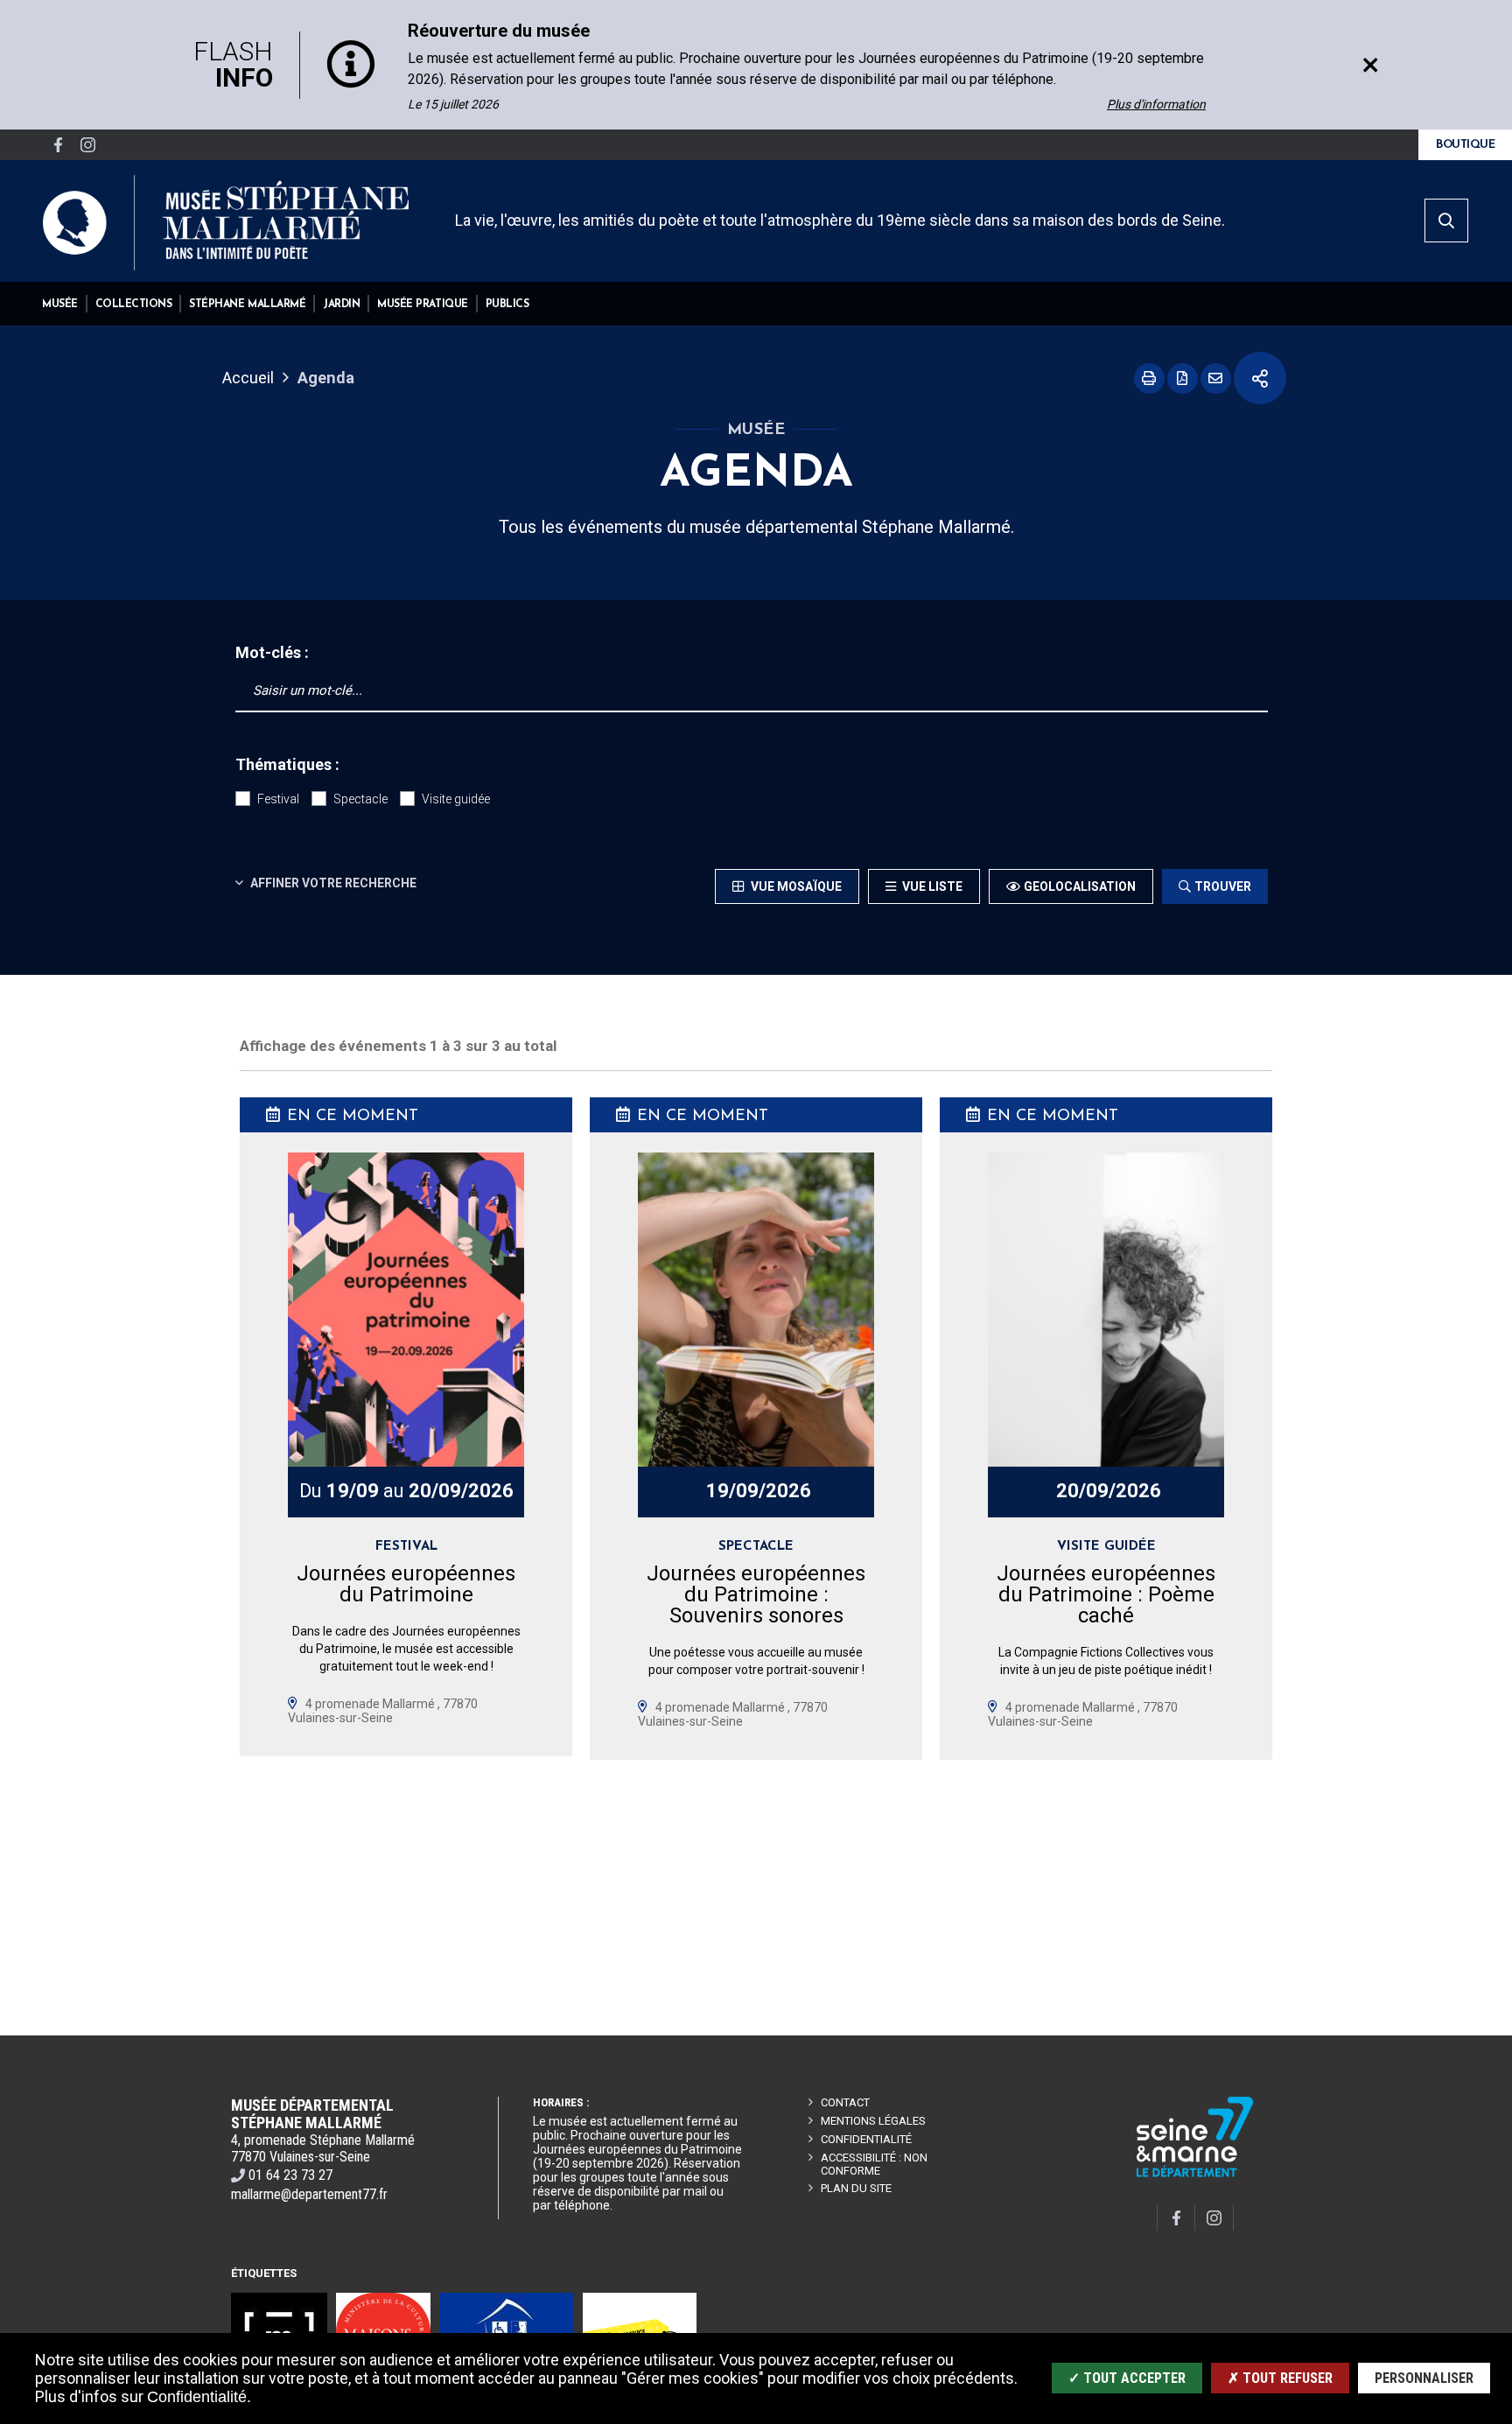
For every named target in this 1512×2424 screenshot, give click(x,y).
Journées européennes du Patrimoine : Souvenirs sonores (756, 1594)
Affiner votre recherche (332, 883)
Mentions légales (873, 2121)
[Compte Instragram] (87, 145)
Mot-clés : (272, 653)
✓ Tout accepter (1127, 2378)
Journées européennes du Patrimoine (406, 1584)
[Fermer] (1370, 65)
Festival (278, 799)
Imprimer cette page (1149, 378)
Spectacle (360, 799)
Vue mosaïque (794, 886)
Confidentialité (866, 2139)
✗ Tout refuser (1280, 2378)
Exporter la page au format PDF (1183, 378)
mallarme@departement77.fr (309, 2194)
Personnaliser (1424, 2378)
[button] (60, 304)
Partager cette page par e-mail (1216, 378)
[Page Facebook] (58, 145)
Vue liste (931, 886)
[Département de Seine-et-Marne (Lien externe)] (1195, 2174)
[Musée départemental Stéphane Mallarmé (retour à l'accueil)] (226, 223)
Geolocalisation (1080, 886)
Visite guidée (456, 799)
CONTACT (845, 2102)
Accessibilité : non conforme (874, 2164)
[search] (1446, 221)
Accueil (248, 378)
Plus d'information (1156, 104)
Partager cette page (1260, 378)
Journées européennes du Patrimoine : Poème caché (1106, 1594)
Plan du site (856, 2188)
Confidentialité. (199, 2397)
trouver (1223, 886)
